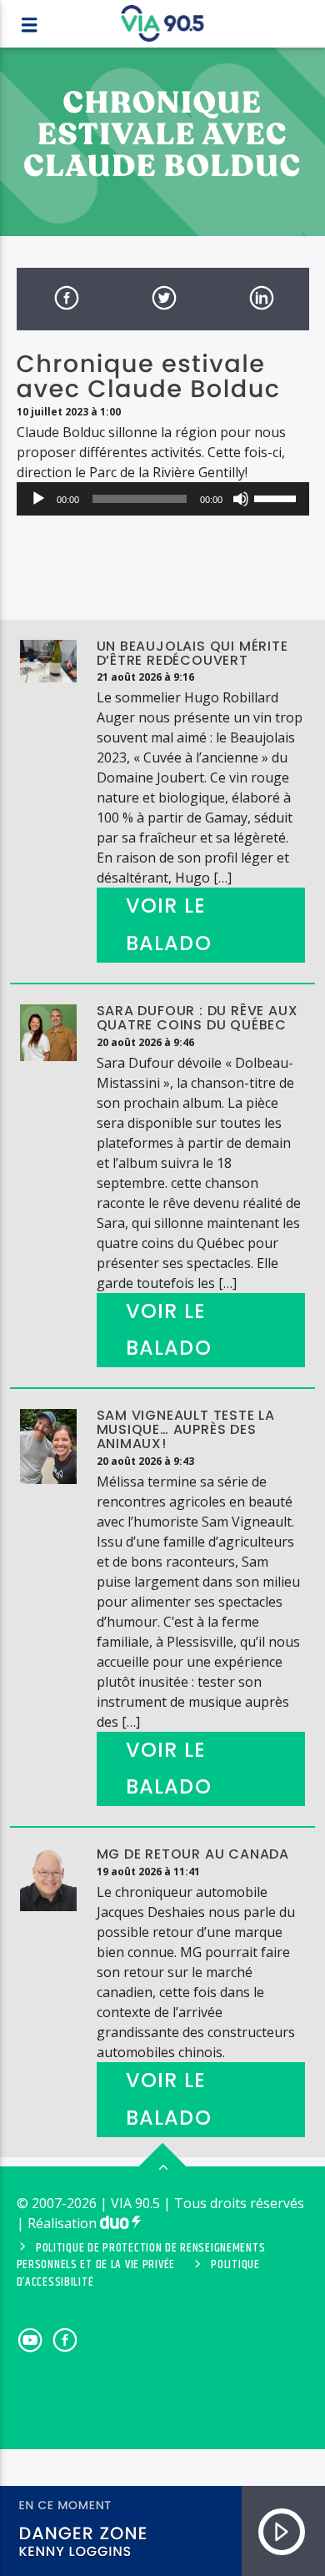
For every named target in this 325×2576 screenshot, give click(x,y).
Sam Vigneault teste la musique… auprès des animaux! (186, 1429)
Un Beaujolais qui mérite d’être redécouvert (192, 653)
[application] (163, 499)
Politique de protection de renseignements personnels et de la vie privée (141, 2257)
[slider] (277, 497)
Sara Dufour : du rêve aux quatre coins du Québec (197, 1018)
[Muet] (241, 499)
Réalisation (64, 2223)
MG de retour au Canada (193, 1854)
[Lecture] (38, 499)
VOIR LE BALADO (169, 924)
